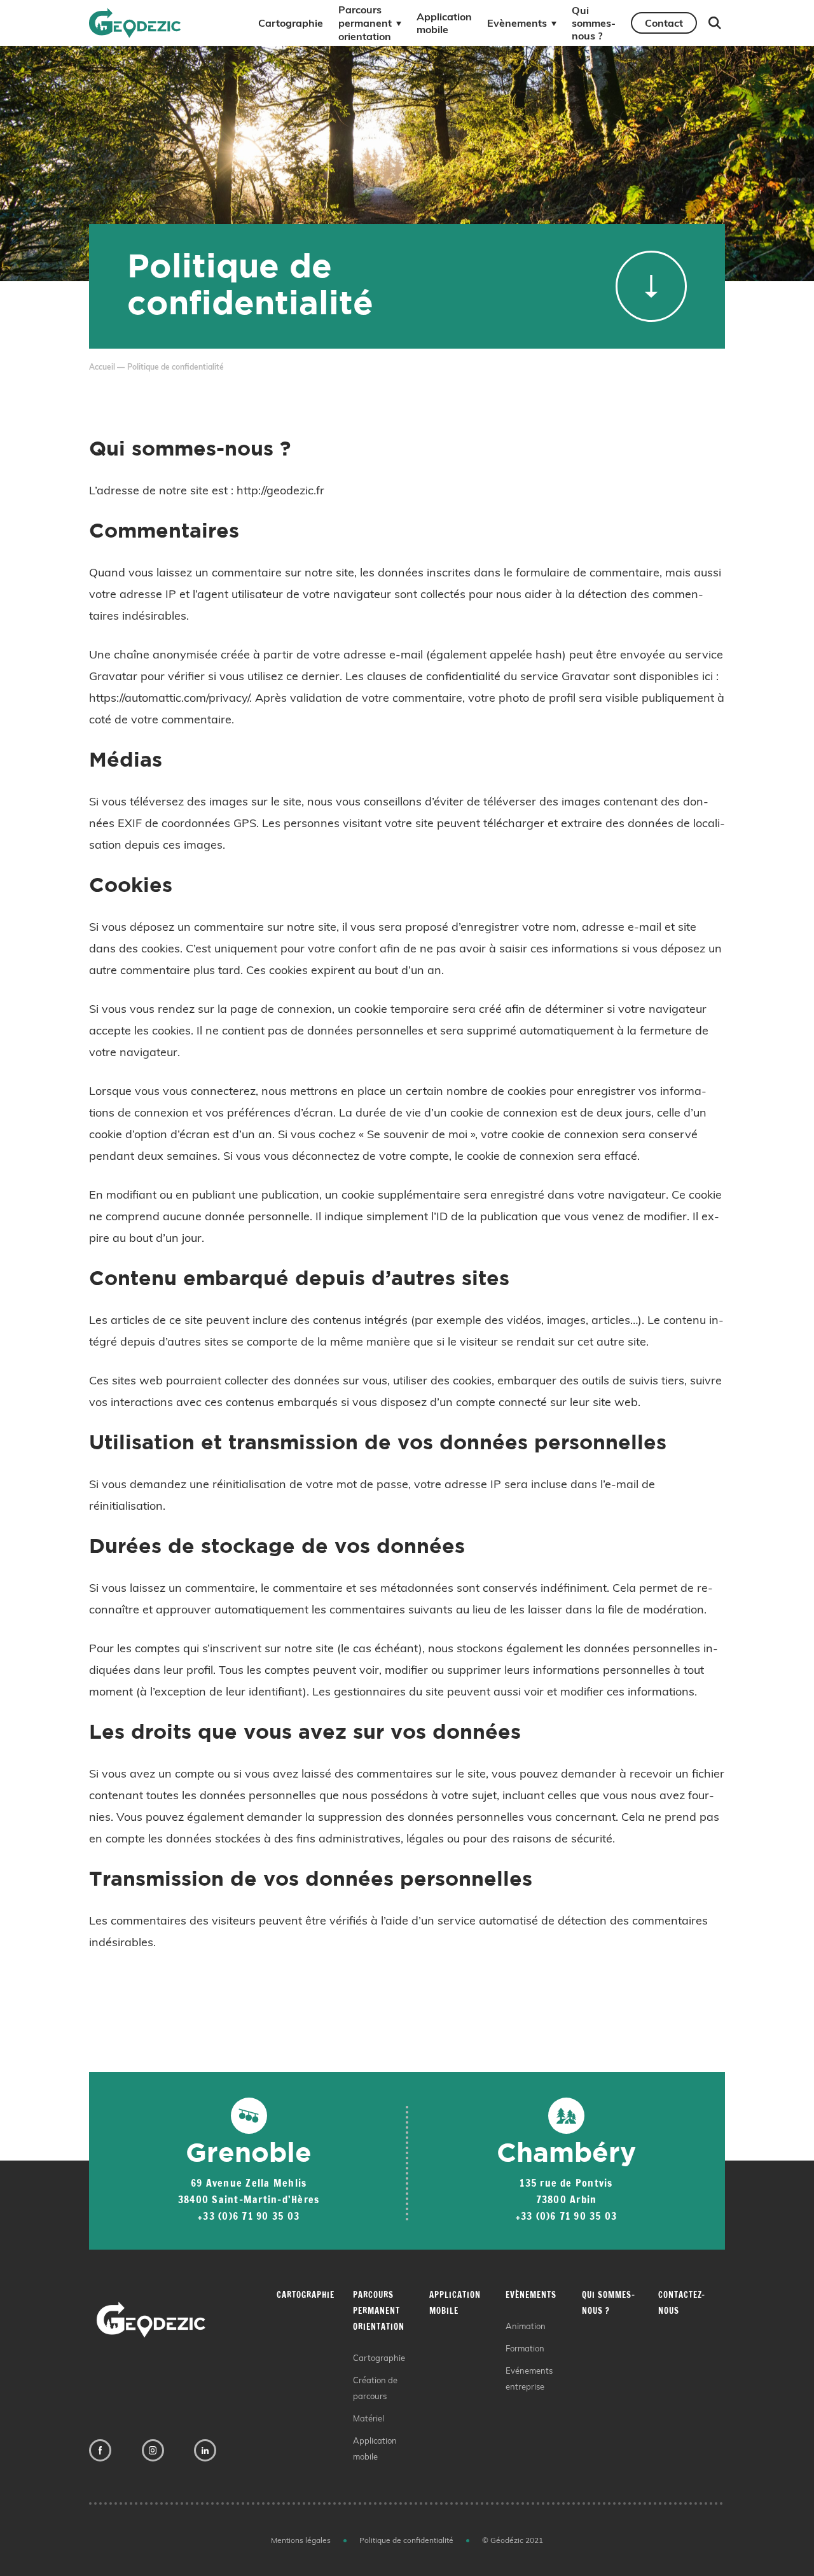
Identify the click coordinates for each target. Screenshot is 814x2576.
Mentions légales (301, 2540)
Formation (525, 2348)
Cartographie (291, 23)
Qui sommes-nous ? (594, 23)
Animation (526, 2326)
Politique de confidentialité (406, 2540)
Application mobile (444, 23)
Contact (664, 23)
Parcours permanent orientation (365, 23)
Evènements (517, 23)
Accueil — (107, 367)
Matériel (369, 2418)
